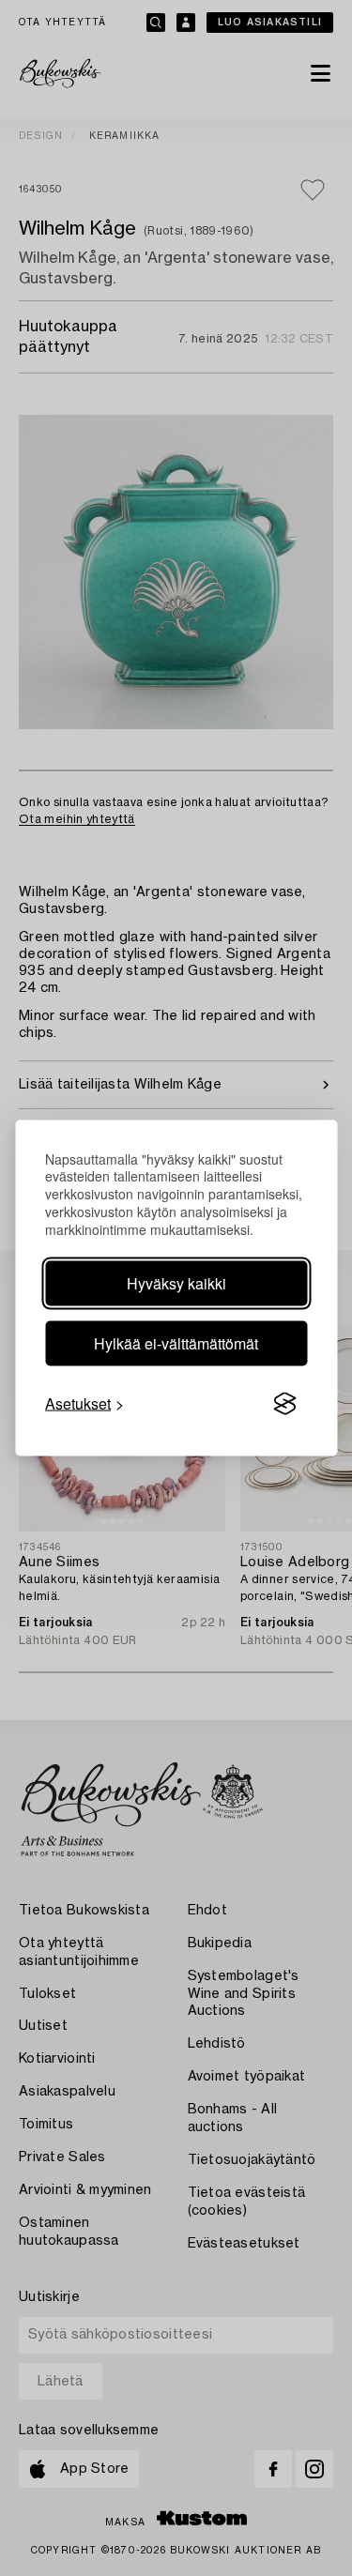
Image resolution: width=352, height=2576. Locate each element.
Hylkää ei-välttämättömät (176, 1343)
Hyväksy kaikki (176, 1283)
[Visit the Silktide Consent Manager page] (284, 1404)
